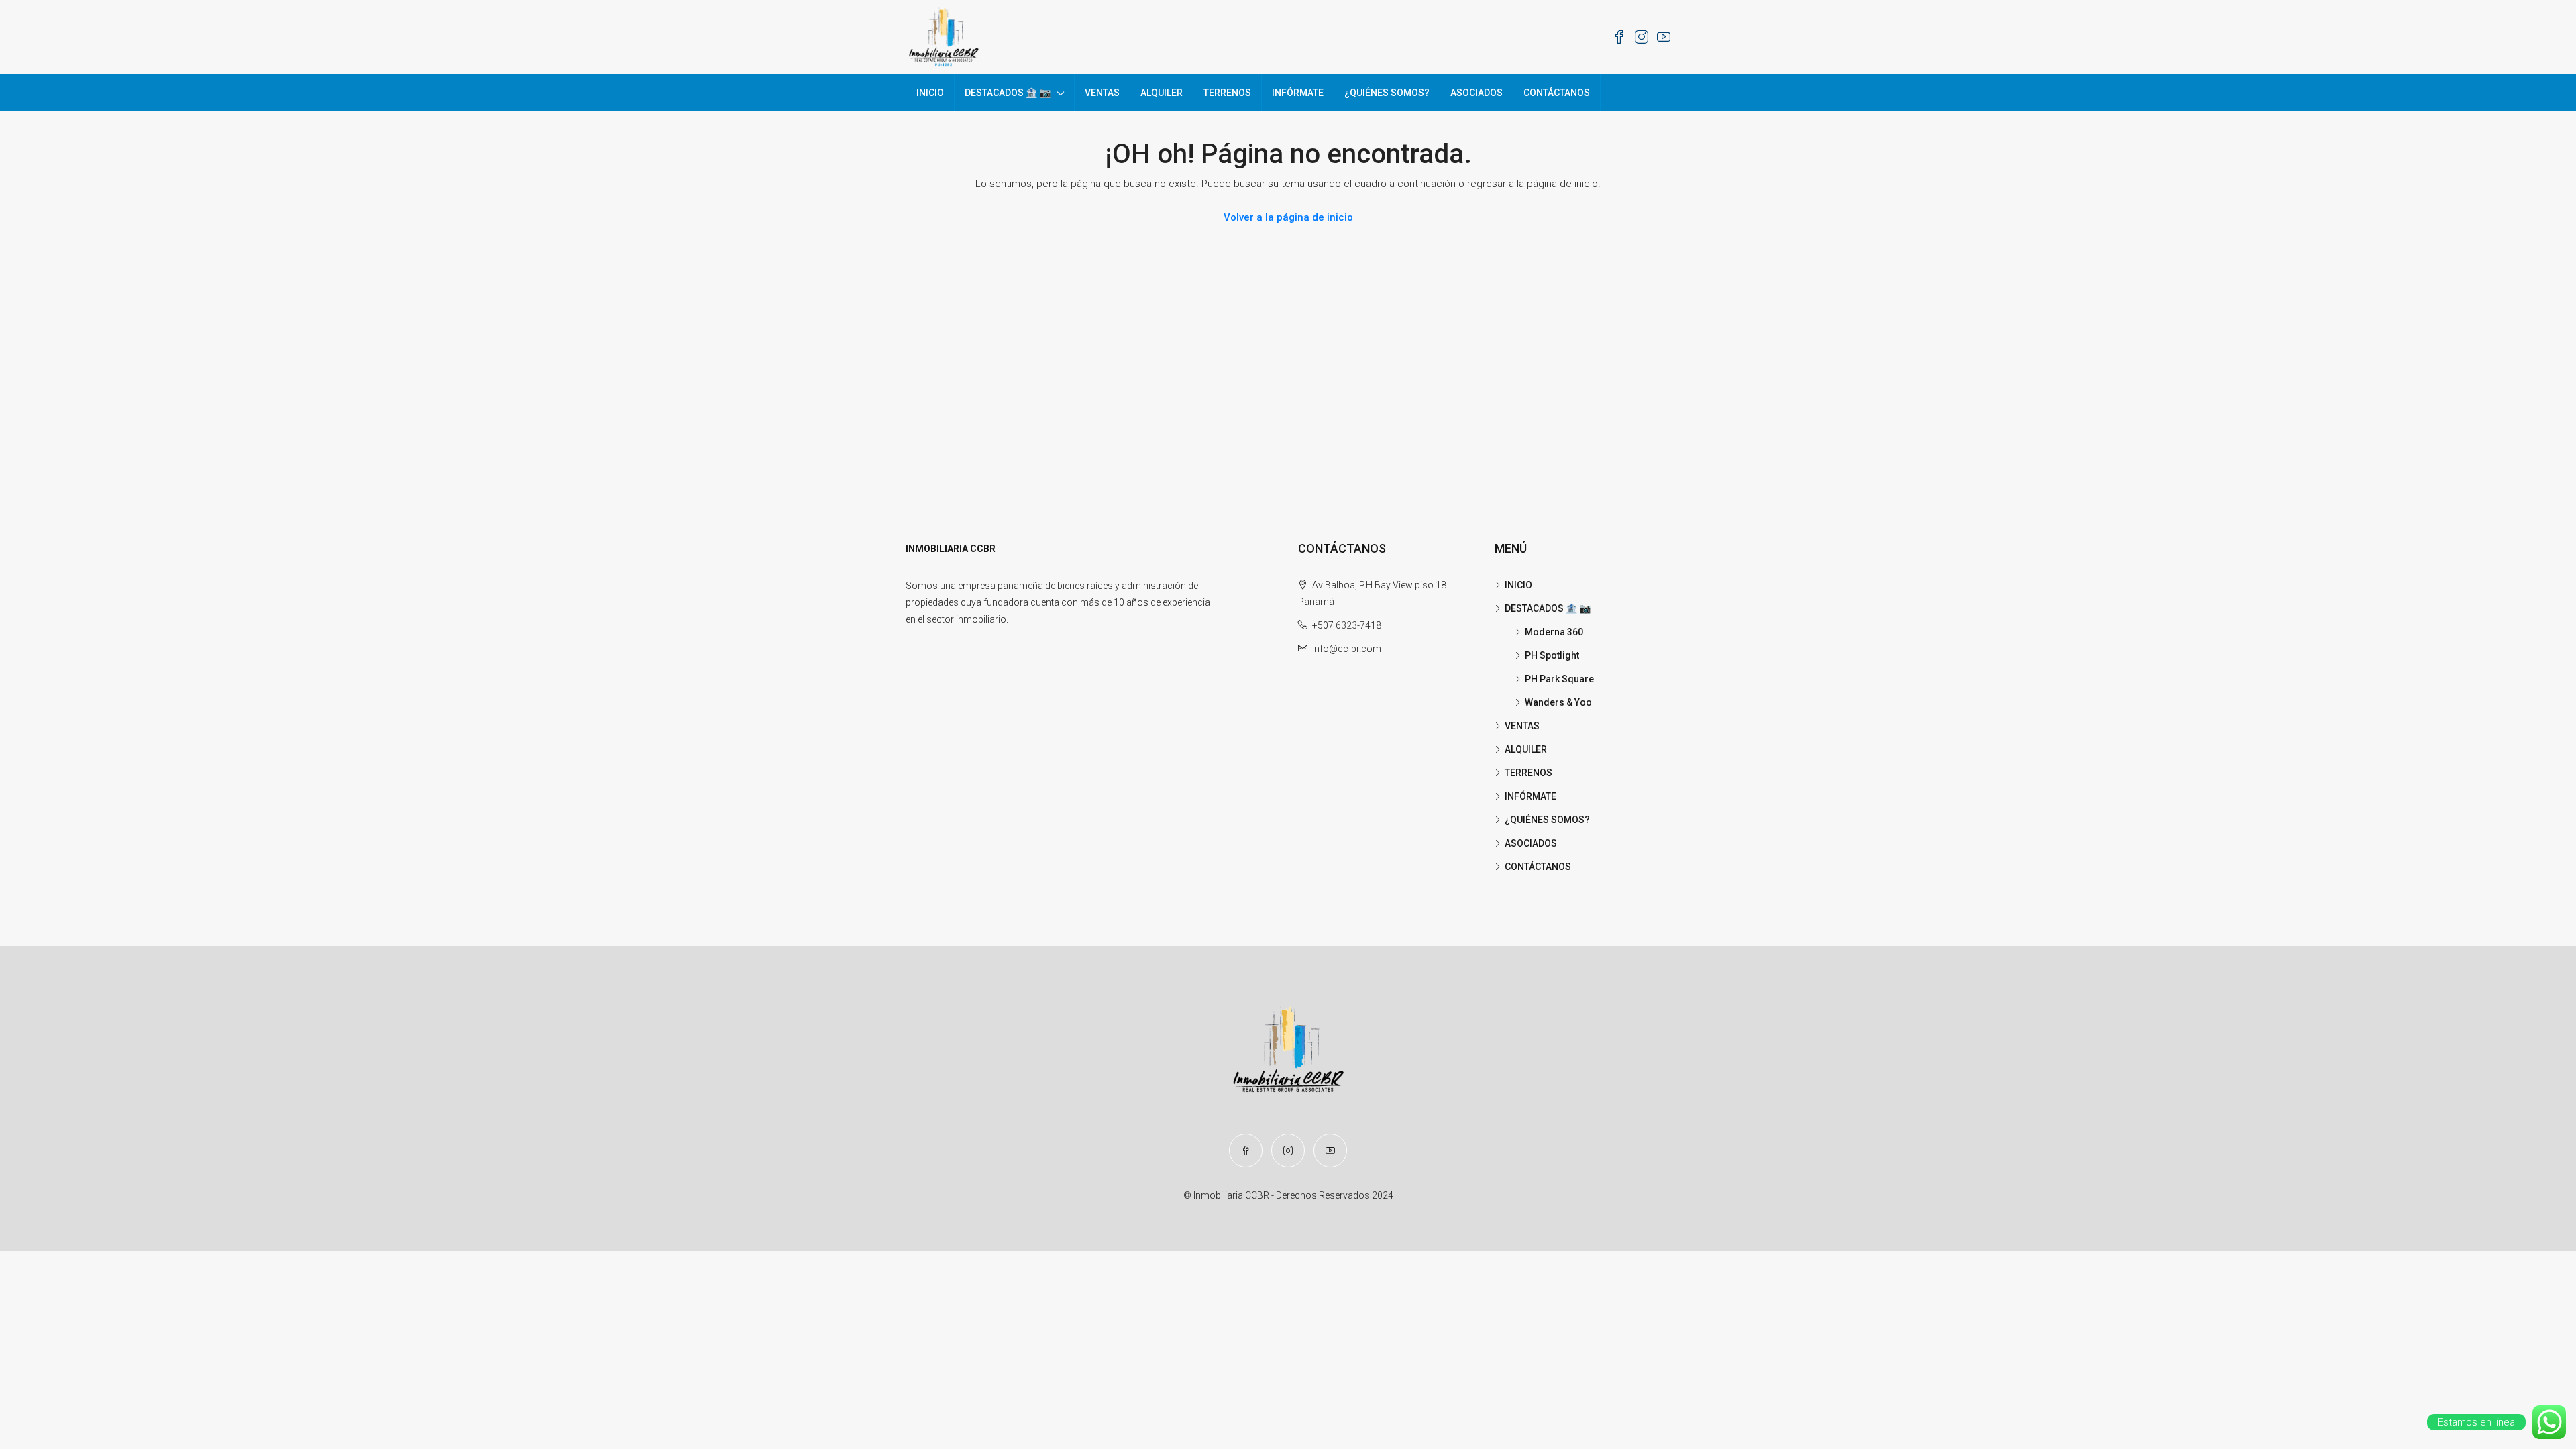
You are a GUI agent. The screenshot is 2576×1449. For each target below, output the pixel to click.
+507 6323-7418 (1347, 625)
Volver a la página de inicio (1288, 217)
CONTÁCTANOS (1557, 93)
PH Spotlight (1552, 655)
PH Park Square (1559, 679)
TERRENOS (1227, 93)
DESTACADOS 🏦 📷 (1008, 93)
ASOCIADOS (1477, 93)
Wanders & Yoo (1558, 702)
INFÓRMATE (1298, 93)
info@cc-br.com (1347, 649)
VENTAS (1102, 93)
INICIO (930, 93)
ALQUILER (1162, 93)
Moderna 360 (1554, 632)
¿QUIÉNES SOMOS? (1387, 93)
